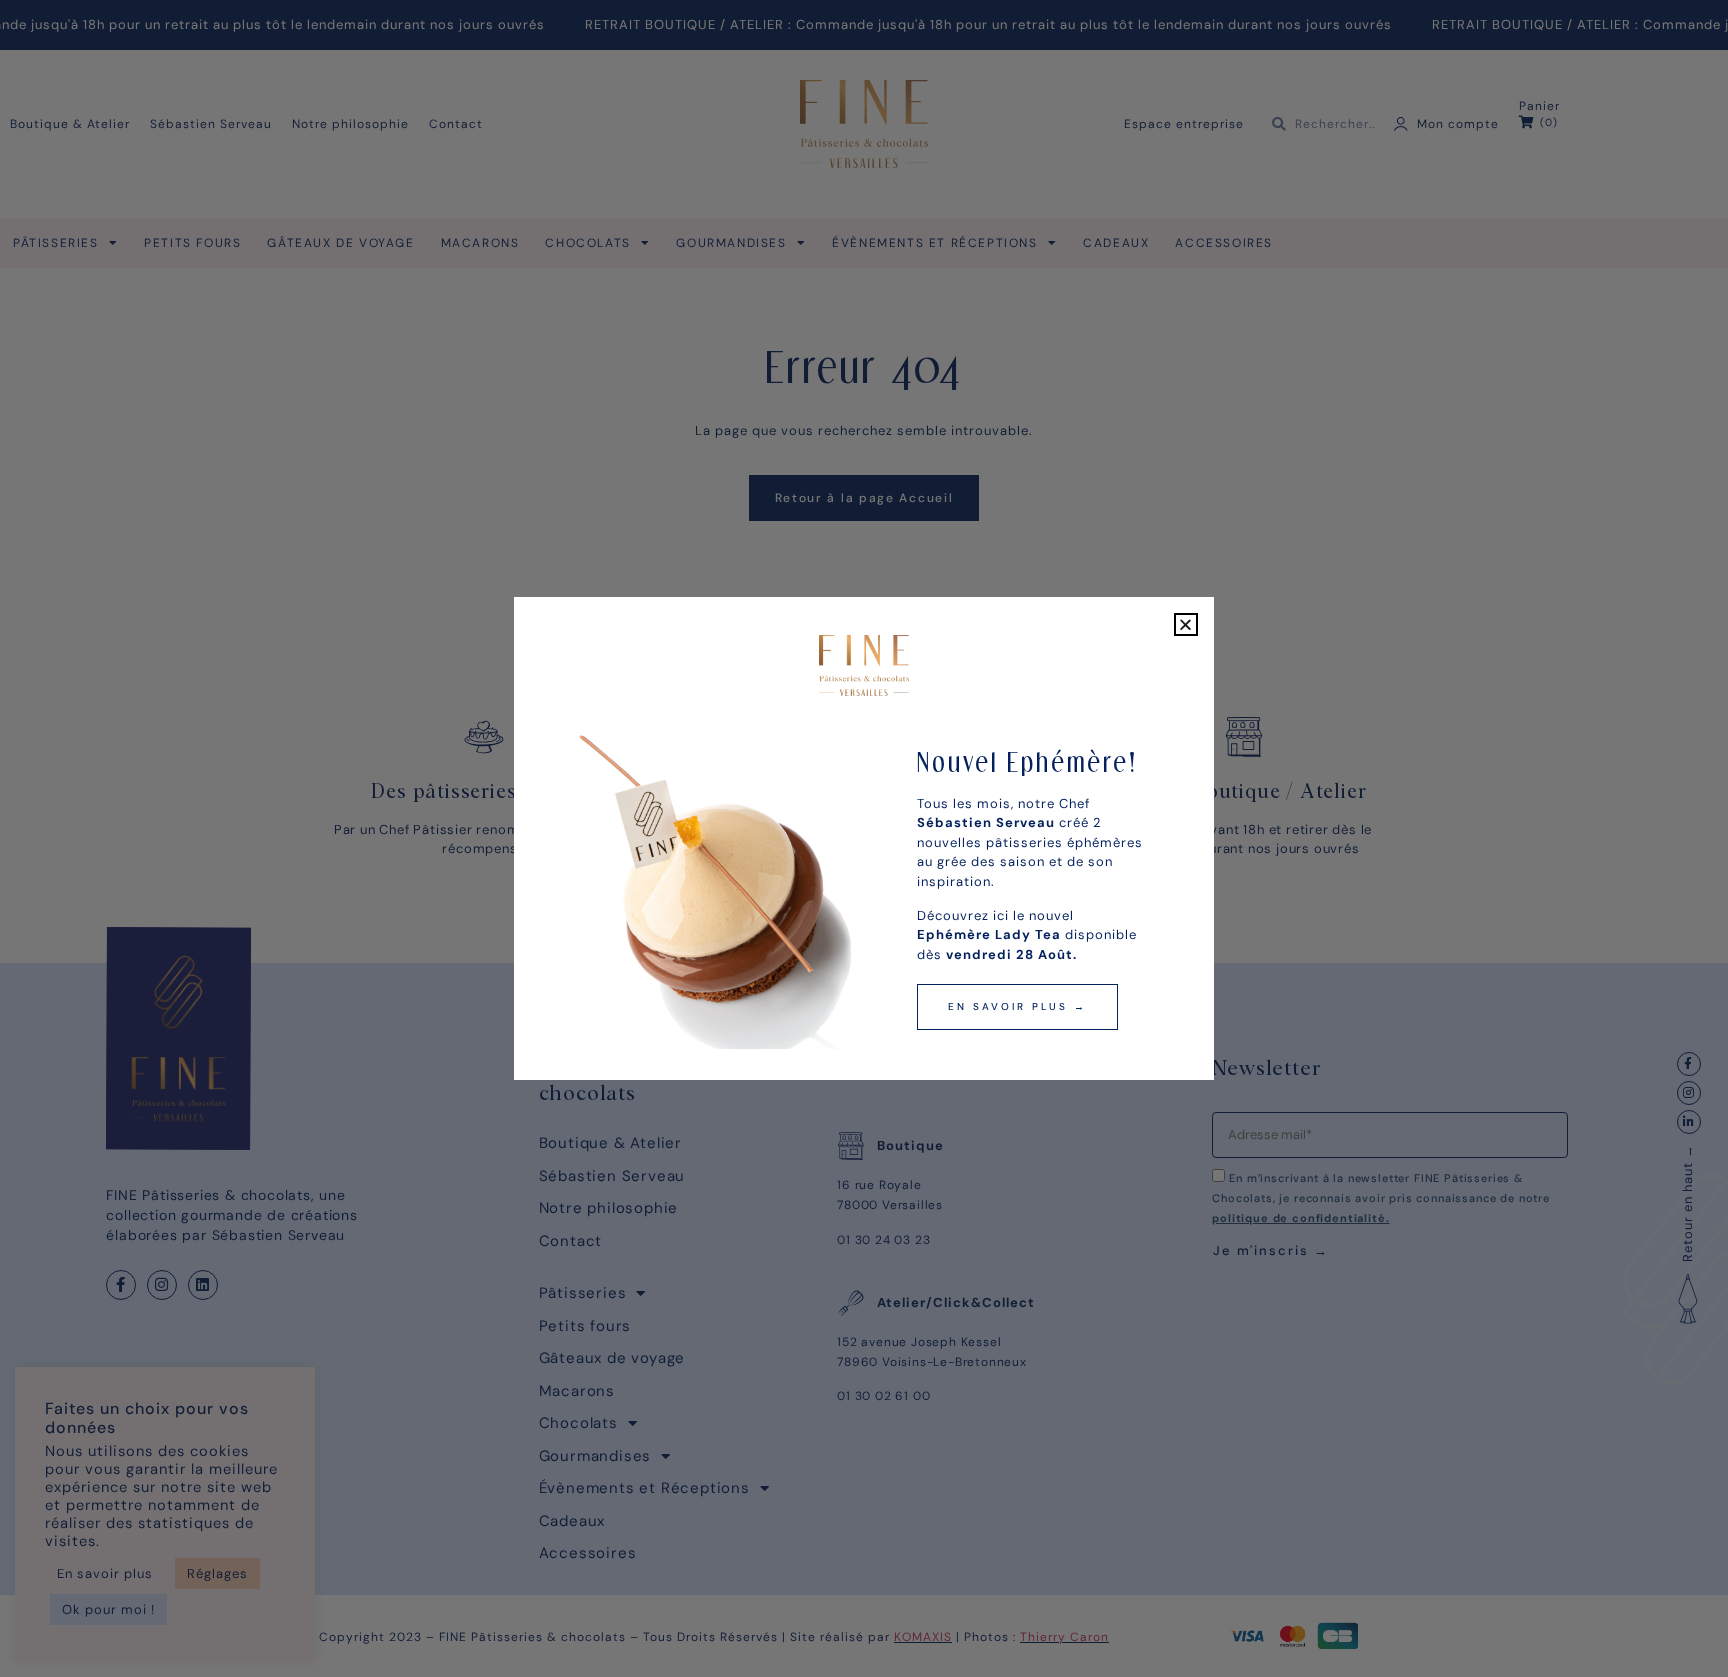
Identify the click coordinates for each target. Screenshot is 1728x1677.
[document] (864, 838)
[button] (1186, 624)
